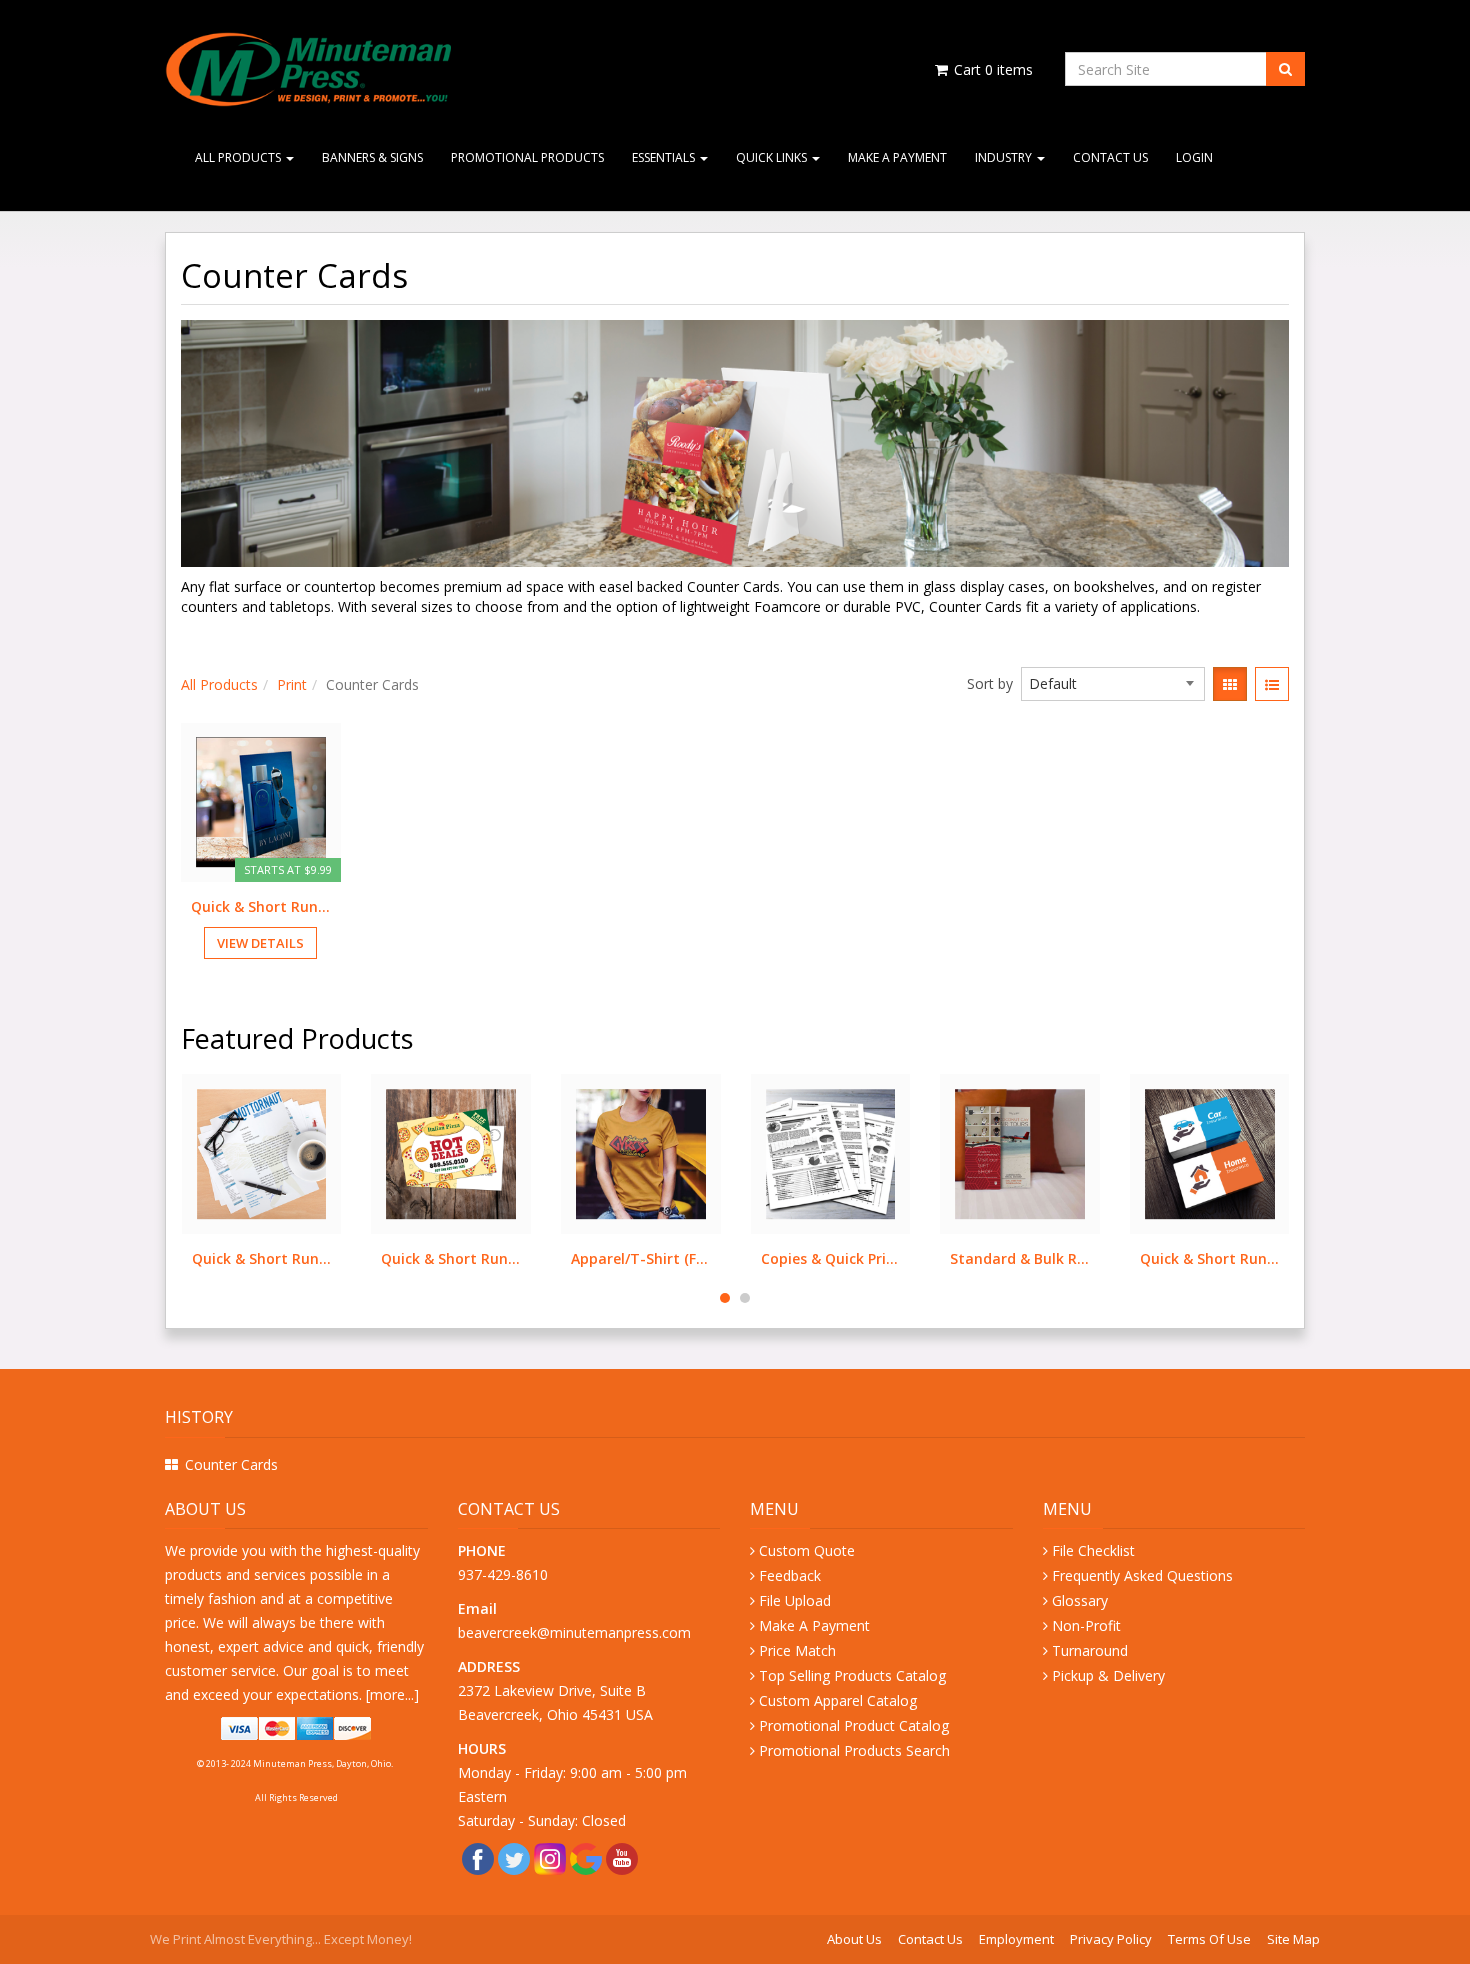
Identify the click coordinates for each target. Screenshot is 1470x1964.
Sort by (990, 683)
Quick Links (773, 157)
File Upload (795, 1600)
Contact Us (1110, 157)
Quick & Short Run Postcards (261, 1258)
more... (392, 1694)
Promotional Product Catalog (854, 1725)
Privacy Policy (1111, 1939)
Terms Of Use (1209, 1939)
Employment (1016, 1939)
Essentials (665, 157)
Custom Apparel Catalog (838, 1700)
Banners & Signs (372, 157)
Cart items (991, 69)
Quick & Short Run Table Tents (1210, 1258)
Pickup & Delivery (1108, 1675)
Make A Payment (897, 157)
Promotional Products (527, 157)
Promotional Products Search (854, 1750)
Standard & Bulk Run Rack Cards (830, 1258)
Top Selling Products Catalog (852, 1675)
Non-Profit (1086, 1625)
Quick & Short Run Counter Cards (261, 906)
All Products (239, 157)
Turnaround (1090, 1650)
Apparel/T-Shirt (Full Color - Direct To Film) (451, 1258)
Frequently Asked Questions (1142, 1575)
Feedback (790, 1575)
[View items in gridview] (1230, 684)
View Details (260, 943)
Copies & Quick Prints (641, 1258)
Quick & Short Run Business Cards (1020, 1258)
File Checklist (1093, 1550)
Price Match (797, 1650)
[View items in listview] (1272, 684)
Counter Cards (231, 1464)
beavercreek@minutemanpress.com (576, 1632)
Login (1194, 157)
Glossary (1080, 1600)
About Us (854, 1939)
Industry (1005, 157)
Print (292, 684)
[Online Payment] (296, 1728)
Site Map (1293, 1939)
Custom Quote (807, 1550)
